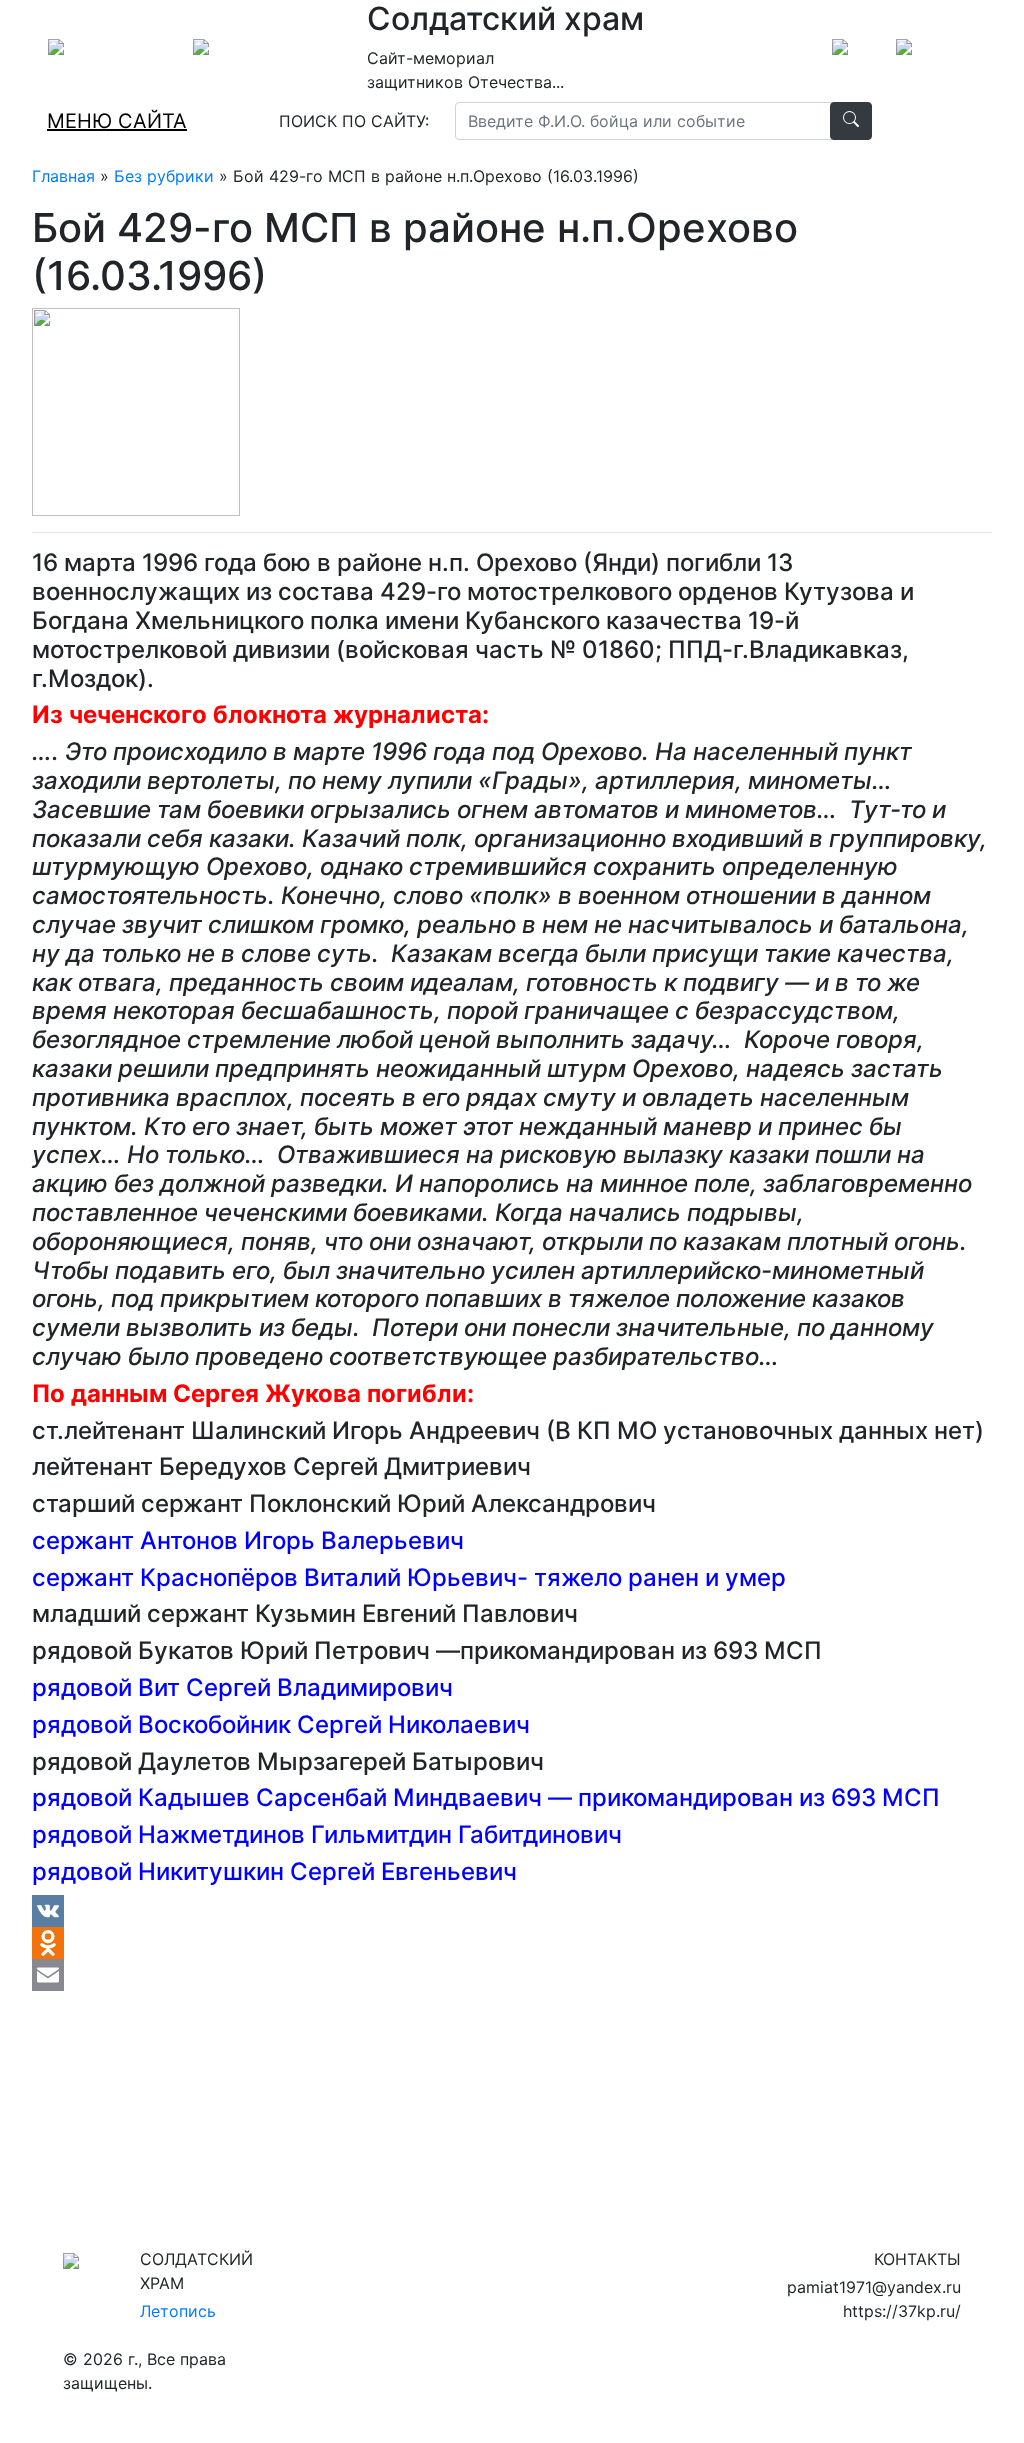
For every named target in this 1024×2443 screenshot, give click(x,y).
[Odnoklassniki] (512, 1943)
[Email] (512, 1975)
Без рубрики (164, 176)
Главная (63, 176)
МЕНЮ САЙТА (117, 121)
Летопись (178, 2311)
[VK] (512, 1911)
